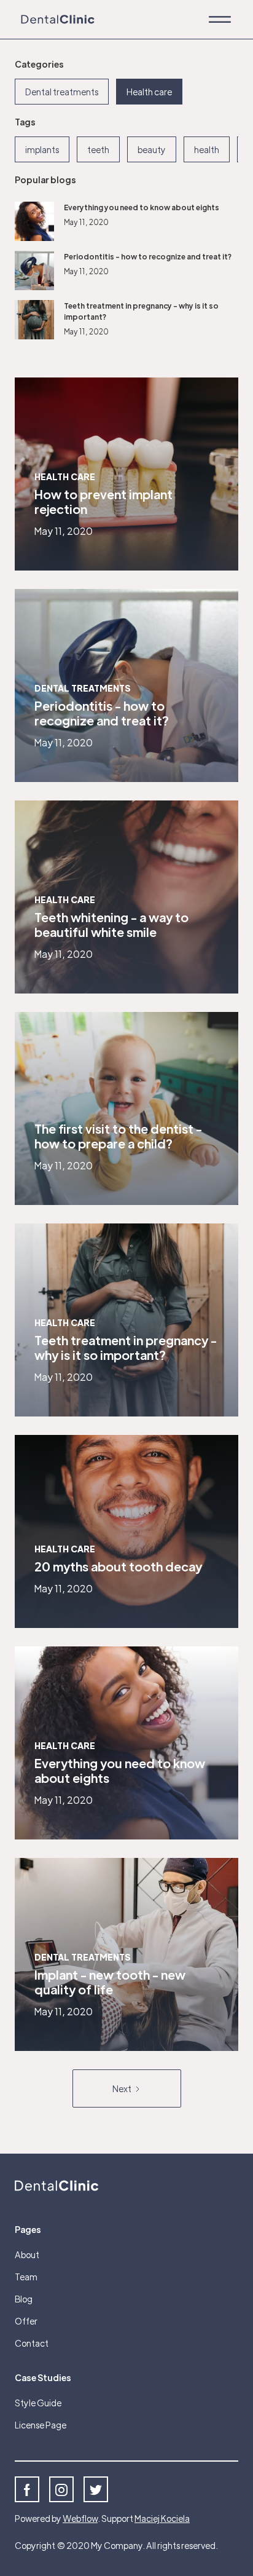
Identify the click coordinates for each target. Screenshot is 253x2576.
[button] (220, 19)
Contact (32, 2343)
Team (26, 2277)
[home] (55, 20)
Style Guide (38, 2403)
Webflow (80, 2518)
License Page (41, 2425)
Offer (26, 2321)
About (27, 2254)
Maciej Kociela (162, 2518)
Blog (24, 2299)
